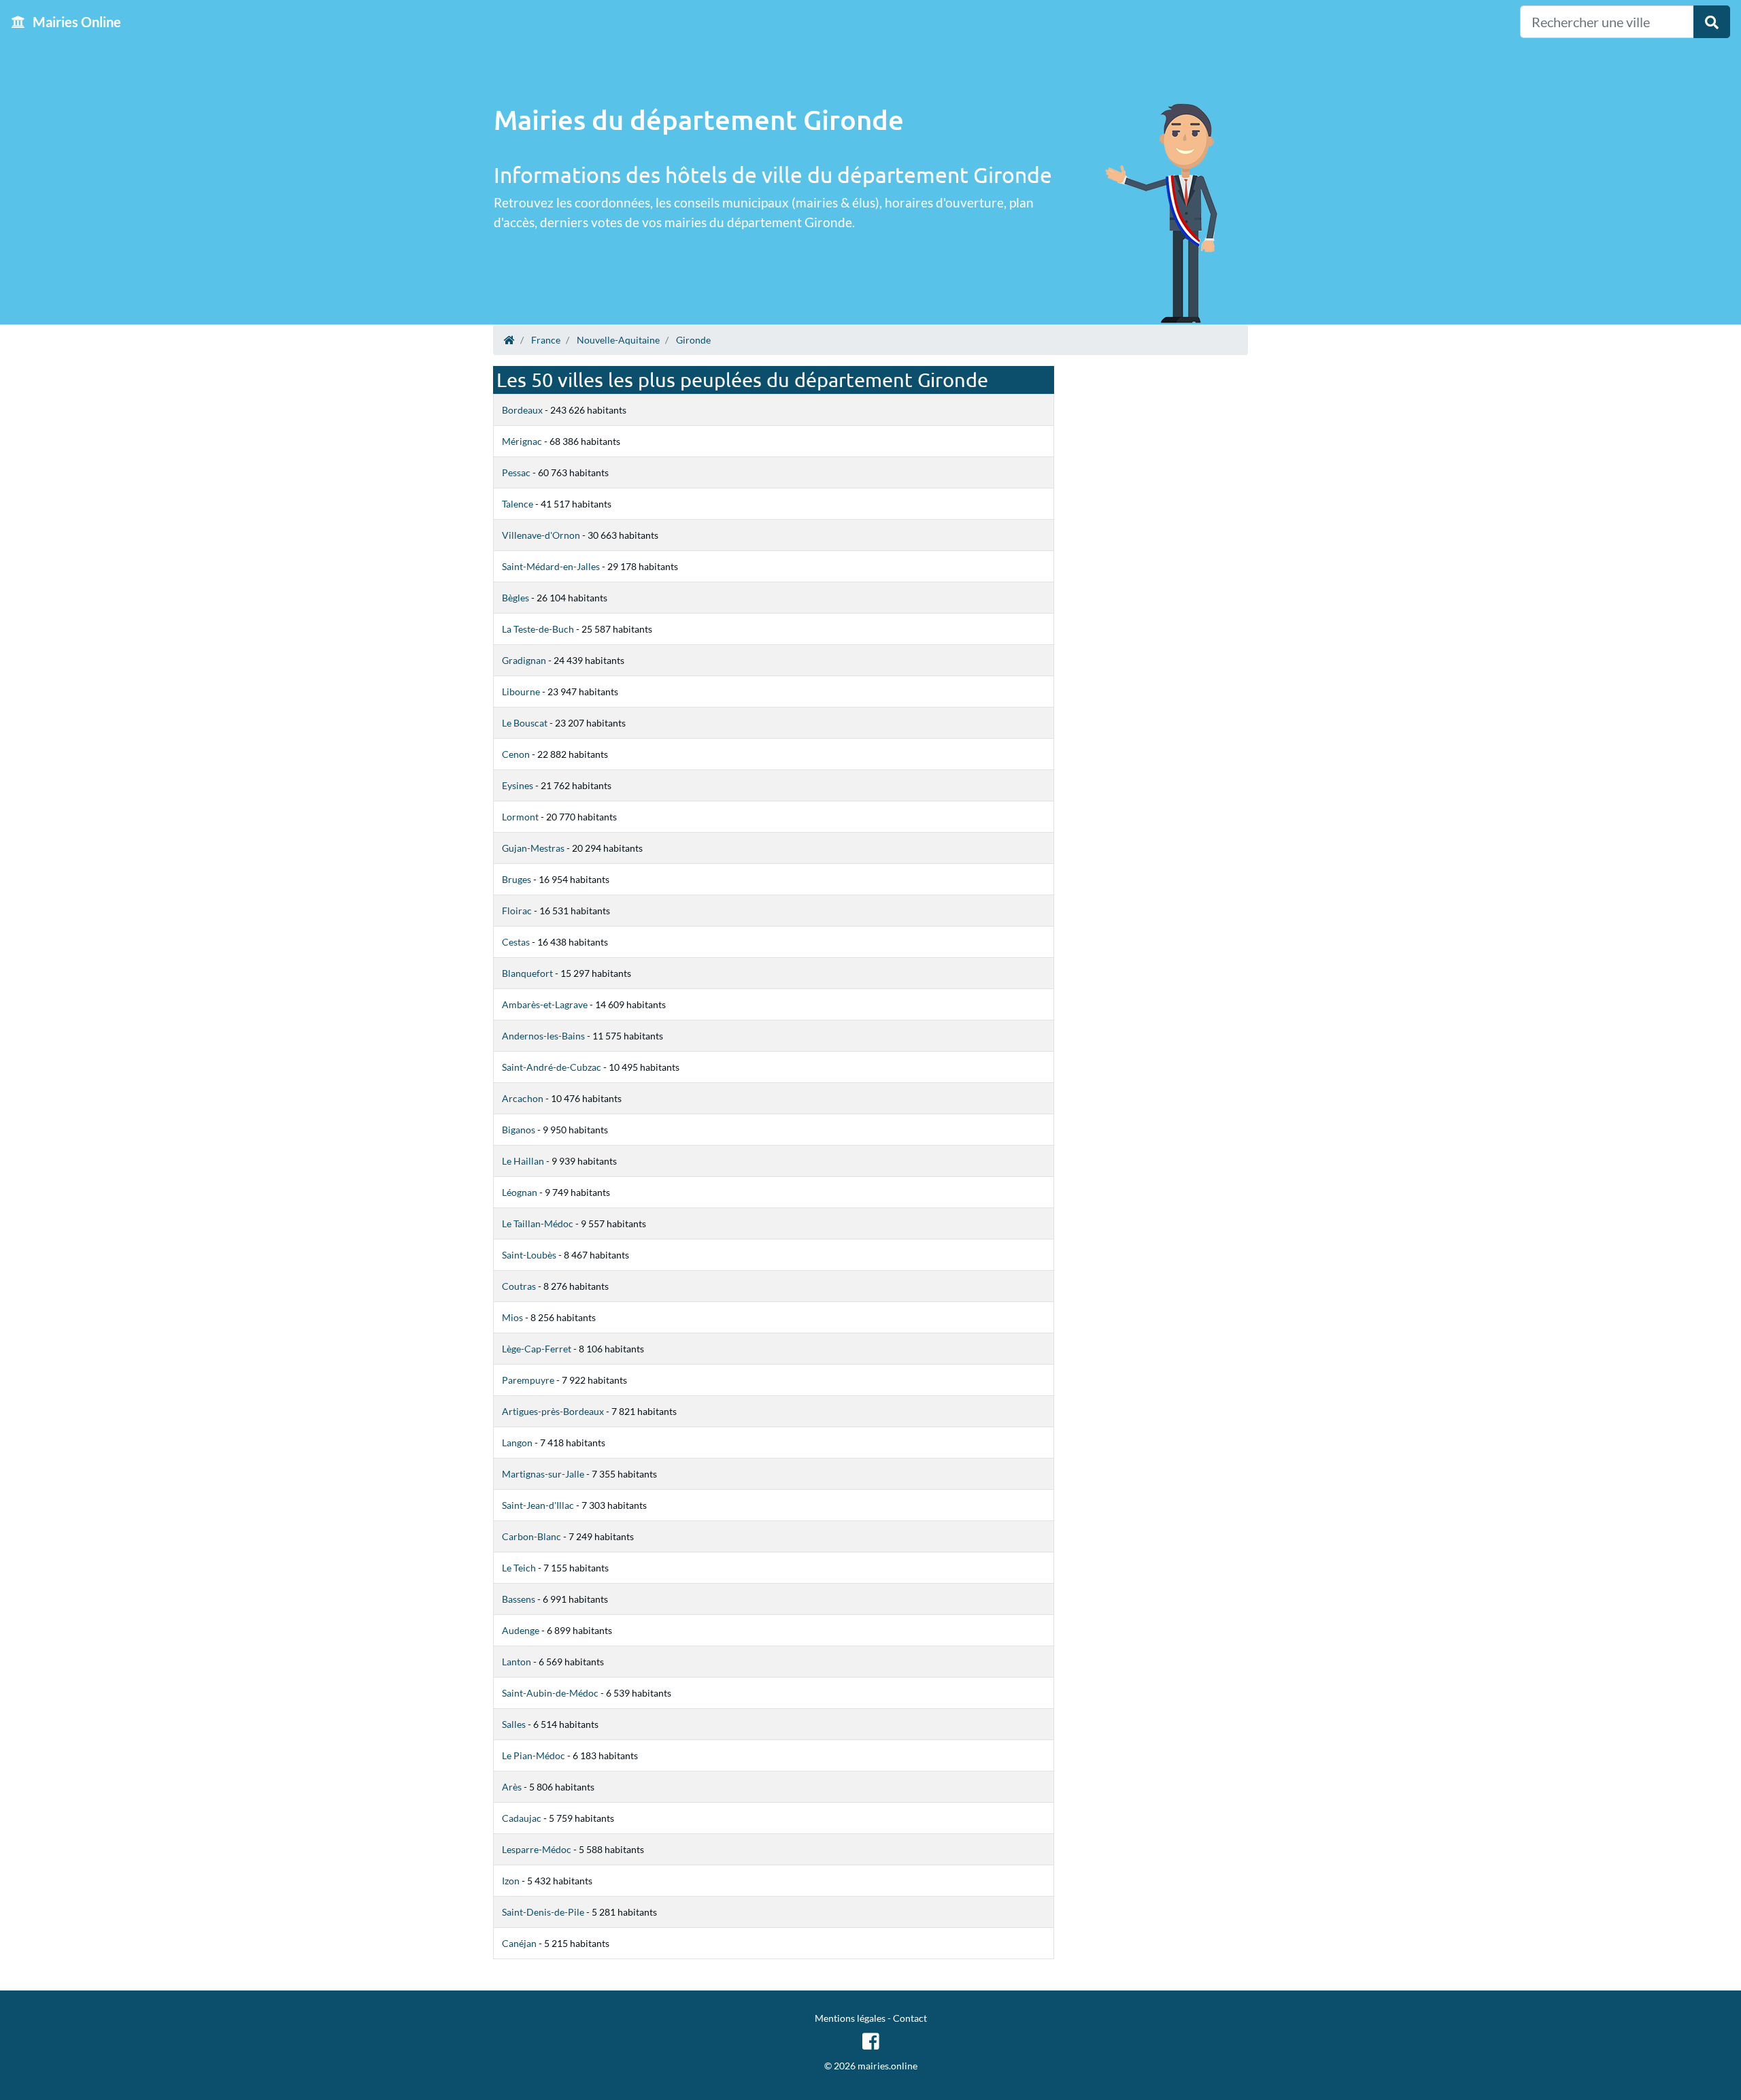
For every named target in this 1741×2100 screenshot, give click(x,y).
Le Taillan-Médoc (538, 1223)
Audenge (521, 1630)
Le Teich (519, 1568)
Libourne (521, 691)
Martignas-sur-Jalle (543, 1474)
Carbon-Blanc (531, 1536)
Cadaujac (522, 1818)
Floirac (517, 911)
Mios (512, 1317)
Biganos (519, 1130)
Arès (512, 1787)
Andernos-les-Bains (543, 1036)
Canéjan (519, 1943)
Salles (514, 1724)
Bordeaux (522, 410)
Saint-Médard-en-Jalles (551, 566)
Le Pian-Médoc (534, 1755)
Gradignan (524, 660)
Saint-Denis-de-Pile (543, 1912)
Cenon (516, 754)
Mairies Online (75, 22)
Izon (511, 1881)
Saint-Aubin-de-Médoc (550, 1693)
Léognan (520, 1192)
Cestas (516, 942)
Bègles (515, 598)
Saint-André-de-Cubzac (552, 1067)
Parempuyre (528, 1380)
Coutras (519, 1286)
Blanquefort (527, 973)
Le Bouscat (525, 723)
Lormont (520, 817)
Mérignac (522, 441)
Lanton (517, 1662)
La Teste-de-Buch (538, 629)
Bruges (517, 879)
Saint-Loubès (529, 1255)
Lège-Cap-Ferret (537, 1349)
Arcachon (523, 1098)
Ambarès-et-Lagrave (545, 1004)
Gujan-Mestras (533, 848)
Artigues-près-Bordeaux (553, 1411)
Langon (517, 1443)
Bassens (519, 1599)
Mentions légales (850, 2018)
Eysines (518, 785)
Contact (910, 2018)
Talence (518, 504)
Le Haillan (523, 1161)
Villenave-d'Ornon (541, 535)
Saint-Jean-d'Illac (538, 1505)
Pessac (516, 472)
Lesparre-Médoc (537, 1849)
